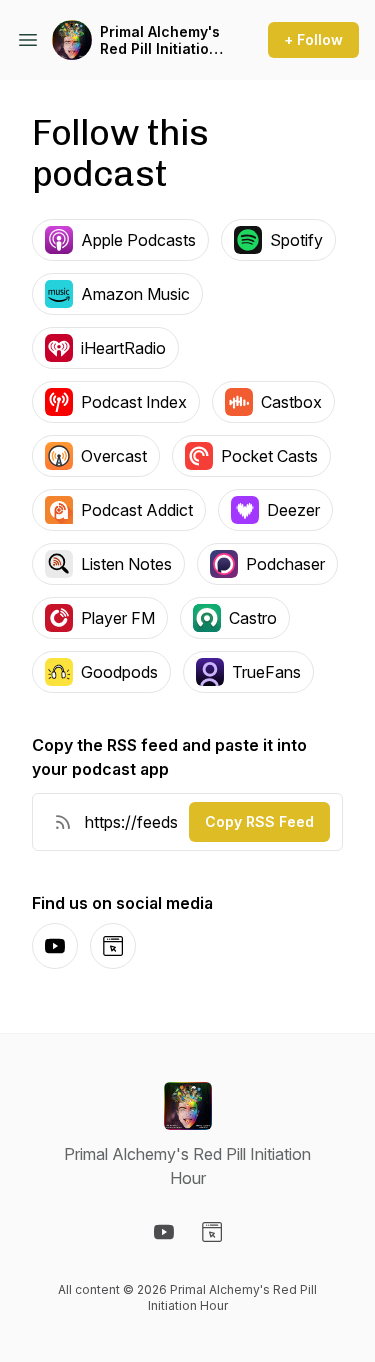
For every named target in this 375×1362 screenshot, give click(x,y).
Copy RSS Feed (259, 821)
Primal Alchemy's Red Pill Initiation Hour (160, 40)
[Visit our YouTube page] (164, 1232)
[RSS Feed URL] (63, 822)
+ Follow (313, 39)
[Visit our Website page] (212, 1232)
